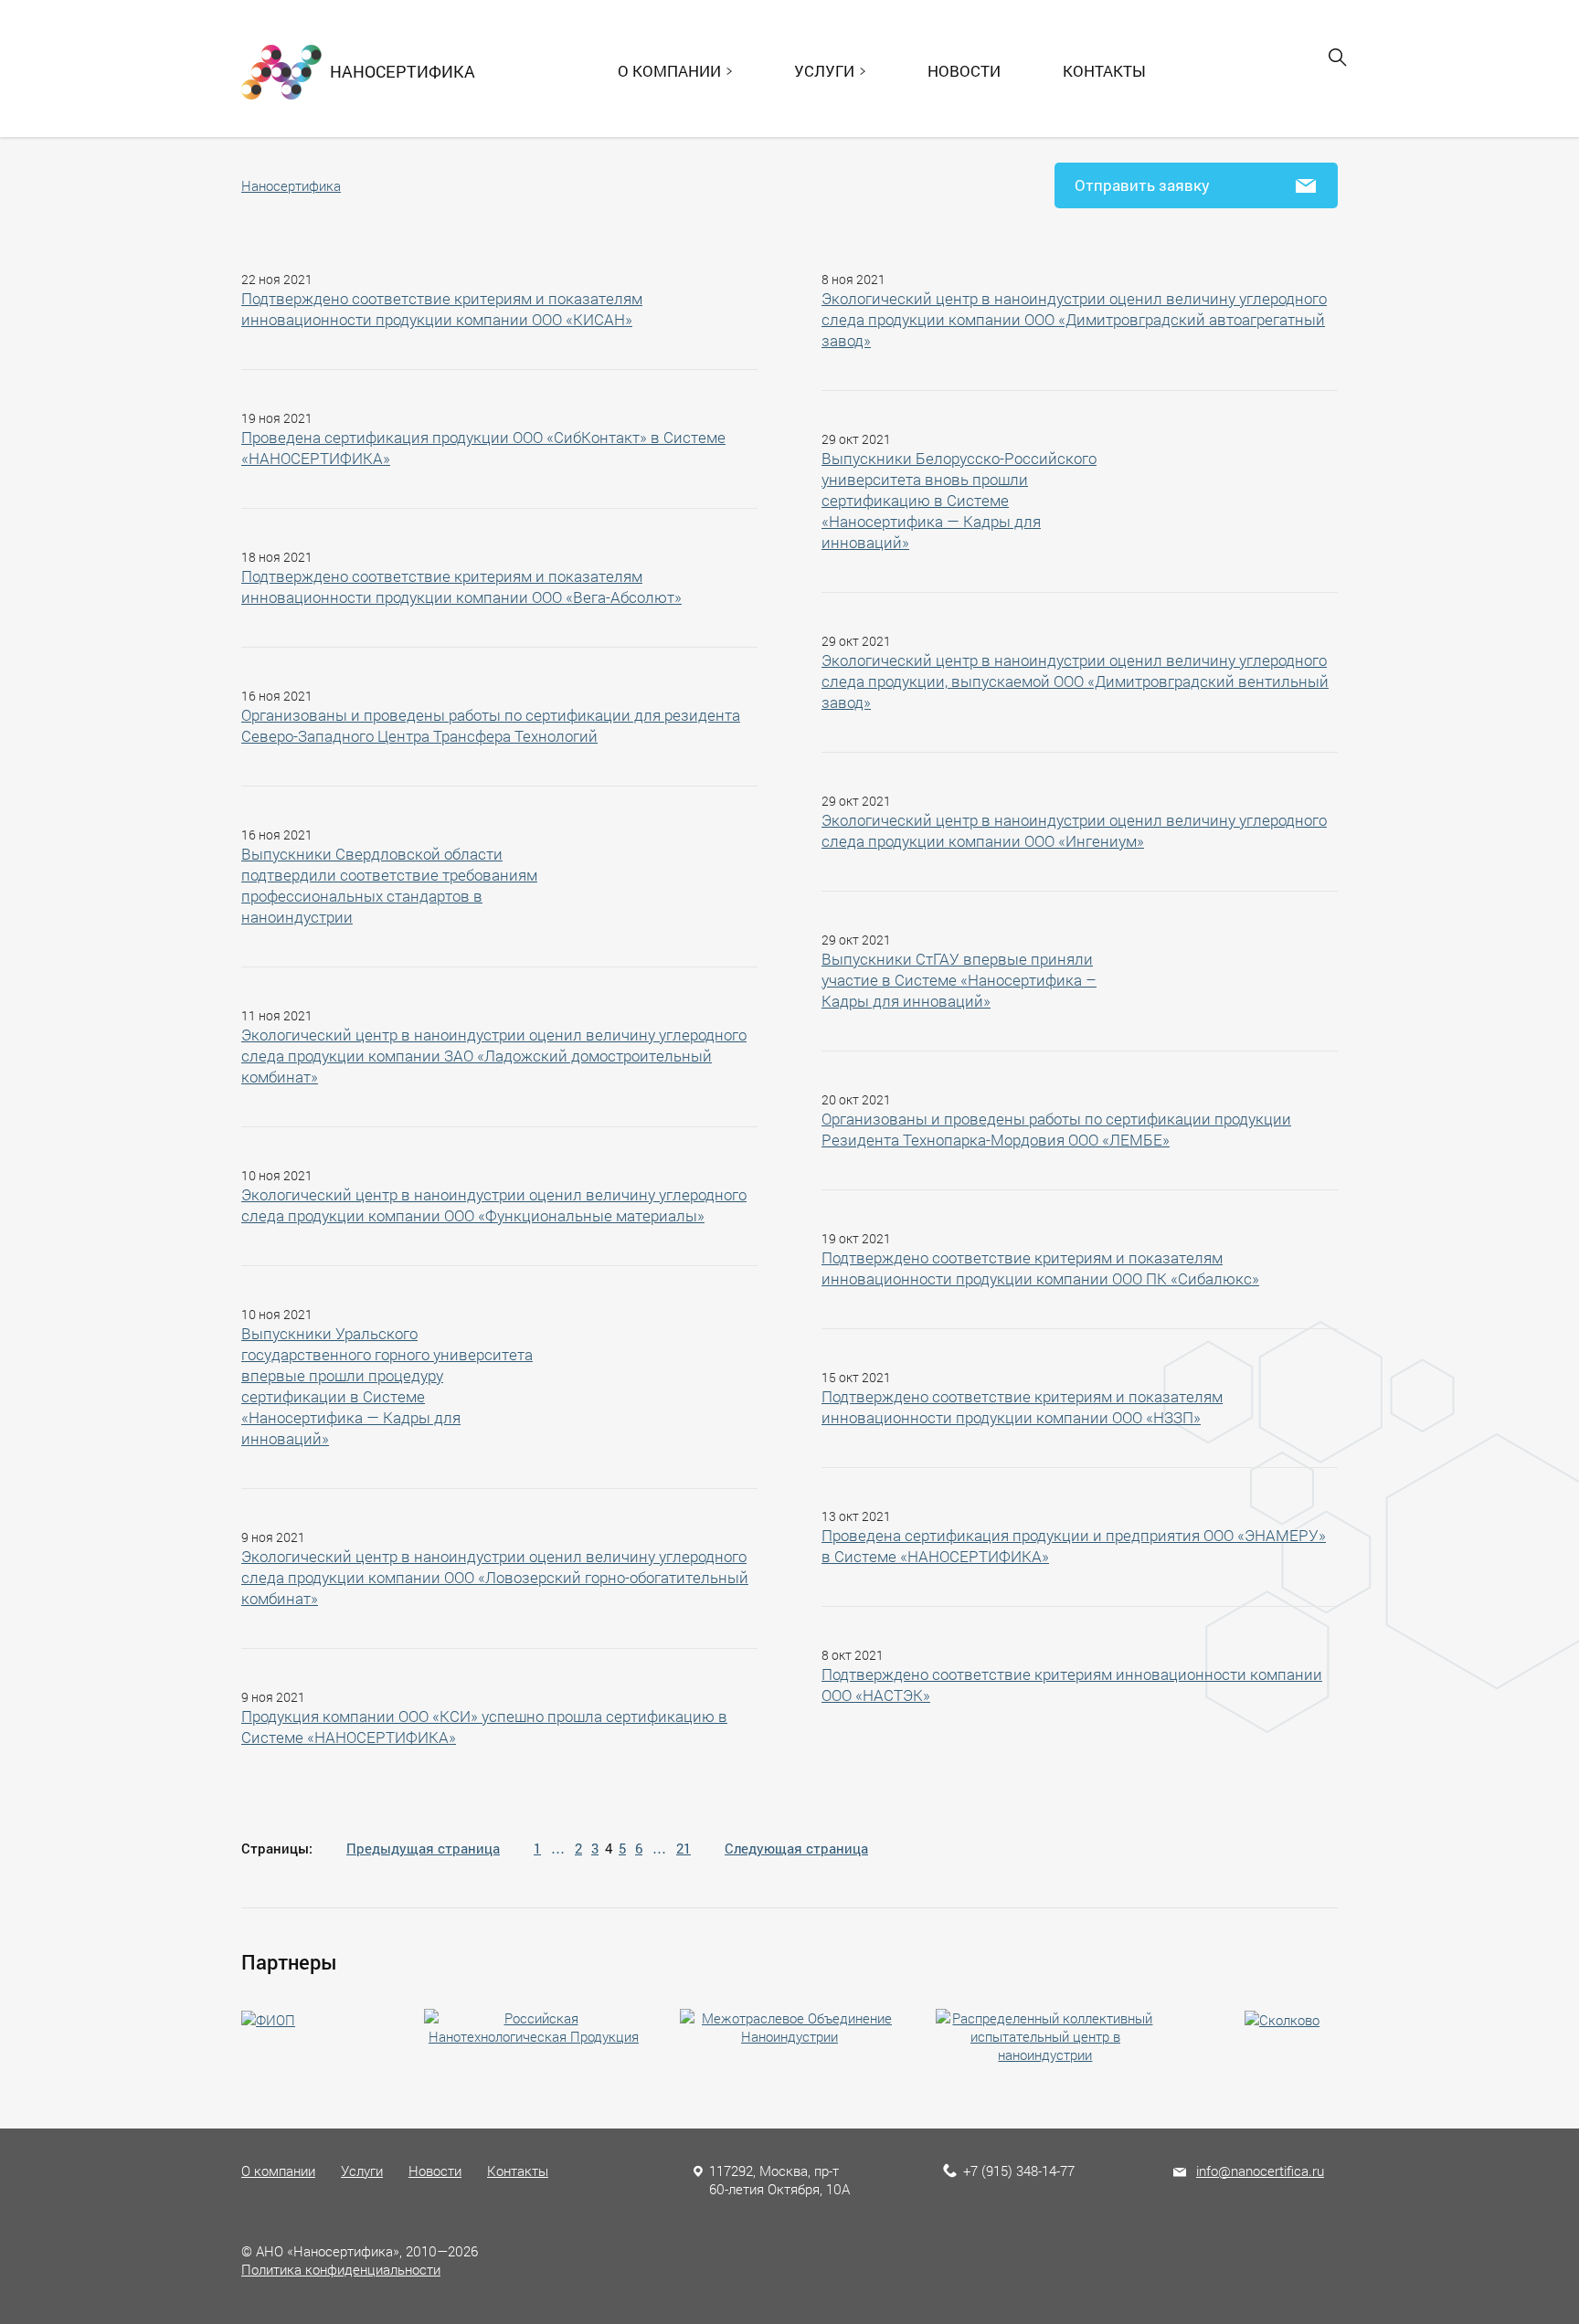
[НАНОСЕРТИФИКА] (281, 70)
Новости (964, 71)
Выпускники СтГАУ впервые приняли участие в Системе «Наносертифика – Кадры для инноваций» (959, 980)
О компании (278, 2171)
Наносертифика (291, 185)
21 (684, 1848)
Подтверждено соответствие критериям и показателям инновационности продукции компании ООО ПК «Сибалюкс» (1040, 1268)
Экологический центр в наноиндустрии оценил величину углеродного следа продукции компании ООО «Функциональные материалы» (494, 1205)
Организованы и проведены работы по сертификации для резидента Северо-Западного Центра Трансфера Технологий (491, 725)
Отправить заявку (1142, 185)
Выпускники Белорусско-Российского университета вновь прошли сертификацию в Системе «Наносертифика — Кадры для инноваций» (959, 500)
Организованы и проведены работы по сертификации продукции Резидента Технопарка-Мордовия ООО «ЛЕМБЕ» (1056, 1129)
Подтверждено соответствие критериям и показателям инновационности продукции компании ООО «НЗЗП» (1022, 1407)
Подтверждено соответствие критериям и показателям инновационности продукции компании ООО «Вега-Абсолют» (461, 586)
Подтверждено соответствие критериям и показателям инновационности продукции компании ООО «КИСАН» (442, 309)
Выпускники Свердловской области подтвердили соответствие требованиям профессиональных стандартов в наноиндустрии (389, 885)
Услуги (362, 2171)
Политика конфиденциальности (341, 2269)
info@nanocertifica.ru (1260, 2171)
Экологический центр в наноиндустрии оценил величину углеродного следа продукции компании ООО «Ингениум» (1074, 830)
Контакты (1104, 71)
